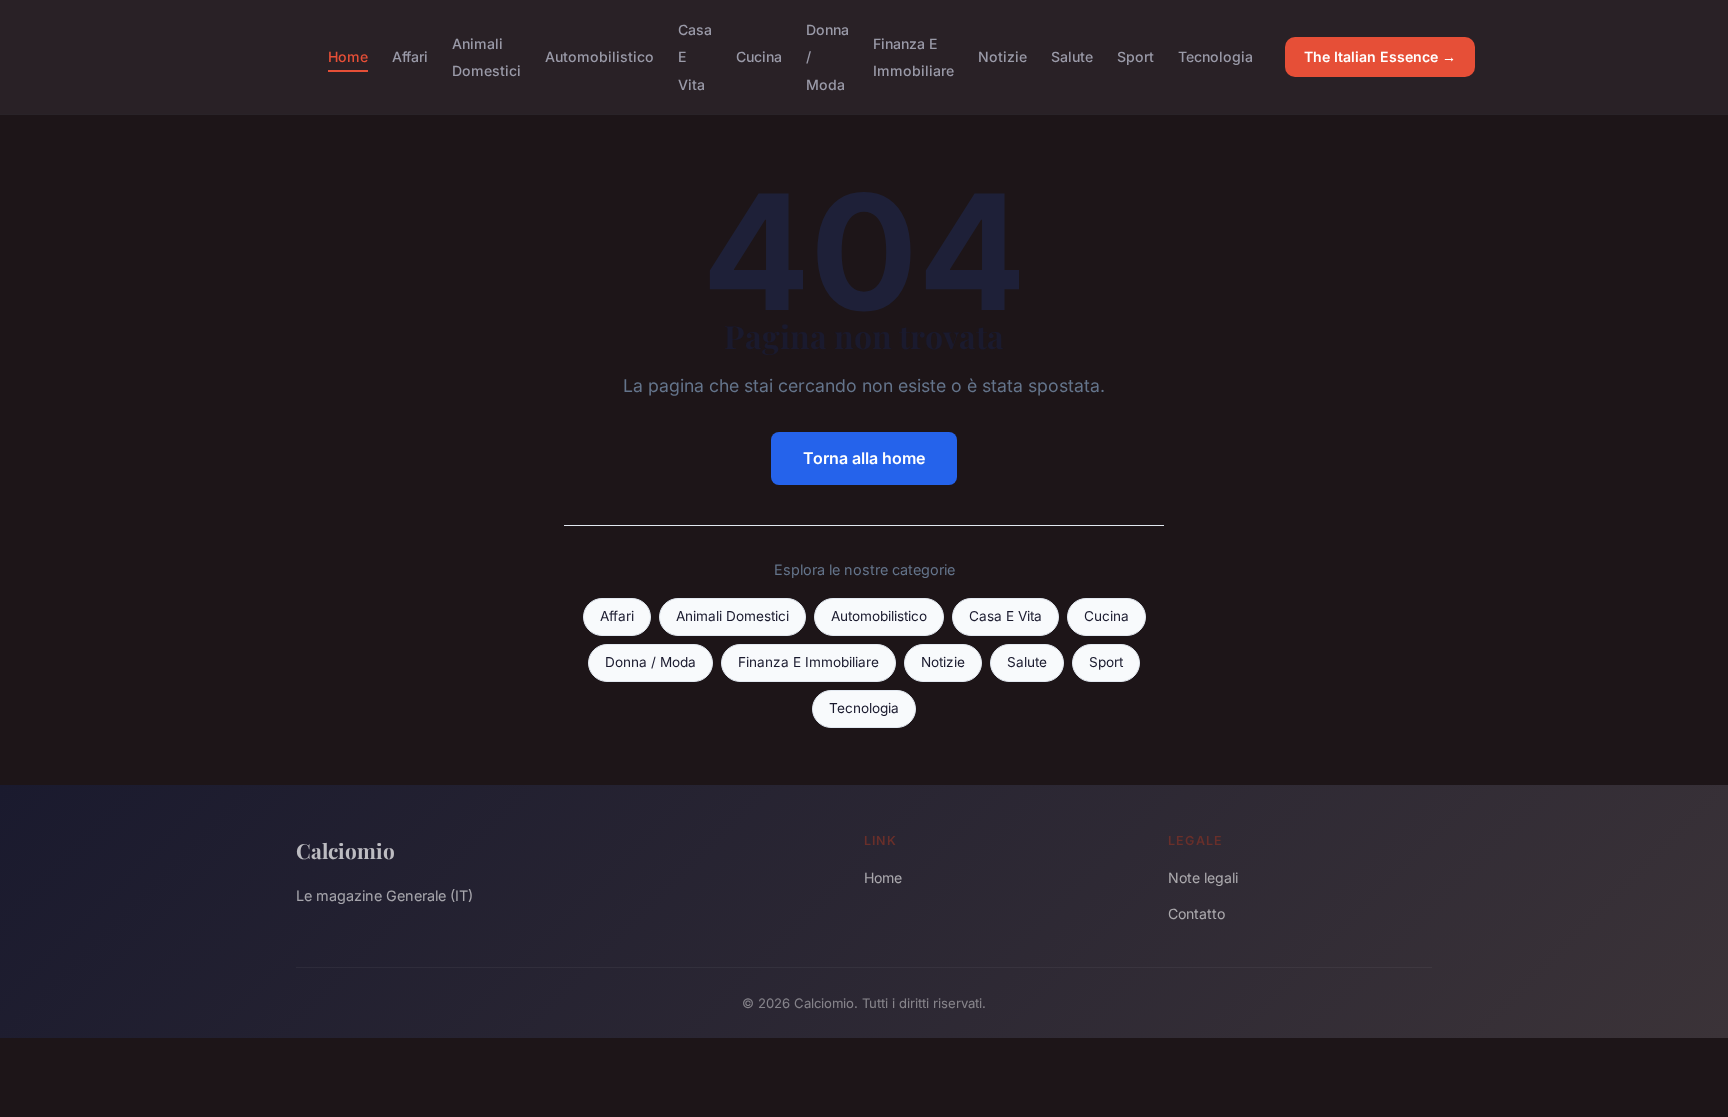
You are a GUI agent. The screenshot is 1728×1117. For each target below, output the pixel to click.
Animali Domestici (486, 57)
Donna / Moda (650, 662)
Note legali (1203, 877)
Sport (1135, 56)
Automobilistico (599, 56)
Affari (410, 56)
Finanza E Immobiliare (913, 57)
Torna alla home (864, 458)
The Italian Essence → (1380, 56)
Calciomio (345, 850)
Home (348, 56)
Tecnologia (1215, 56)
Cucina (759, 56)
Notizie (1002, 56)
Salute (1072, 56)
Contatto (1196, 913)
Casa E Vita (1005, 616)
